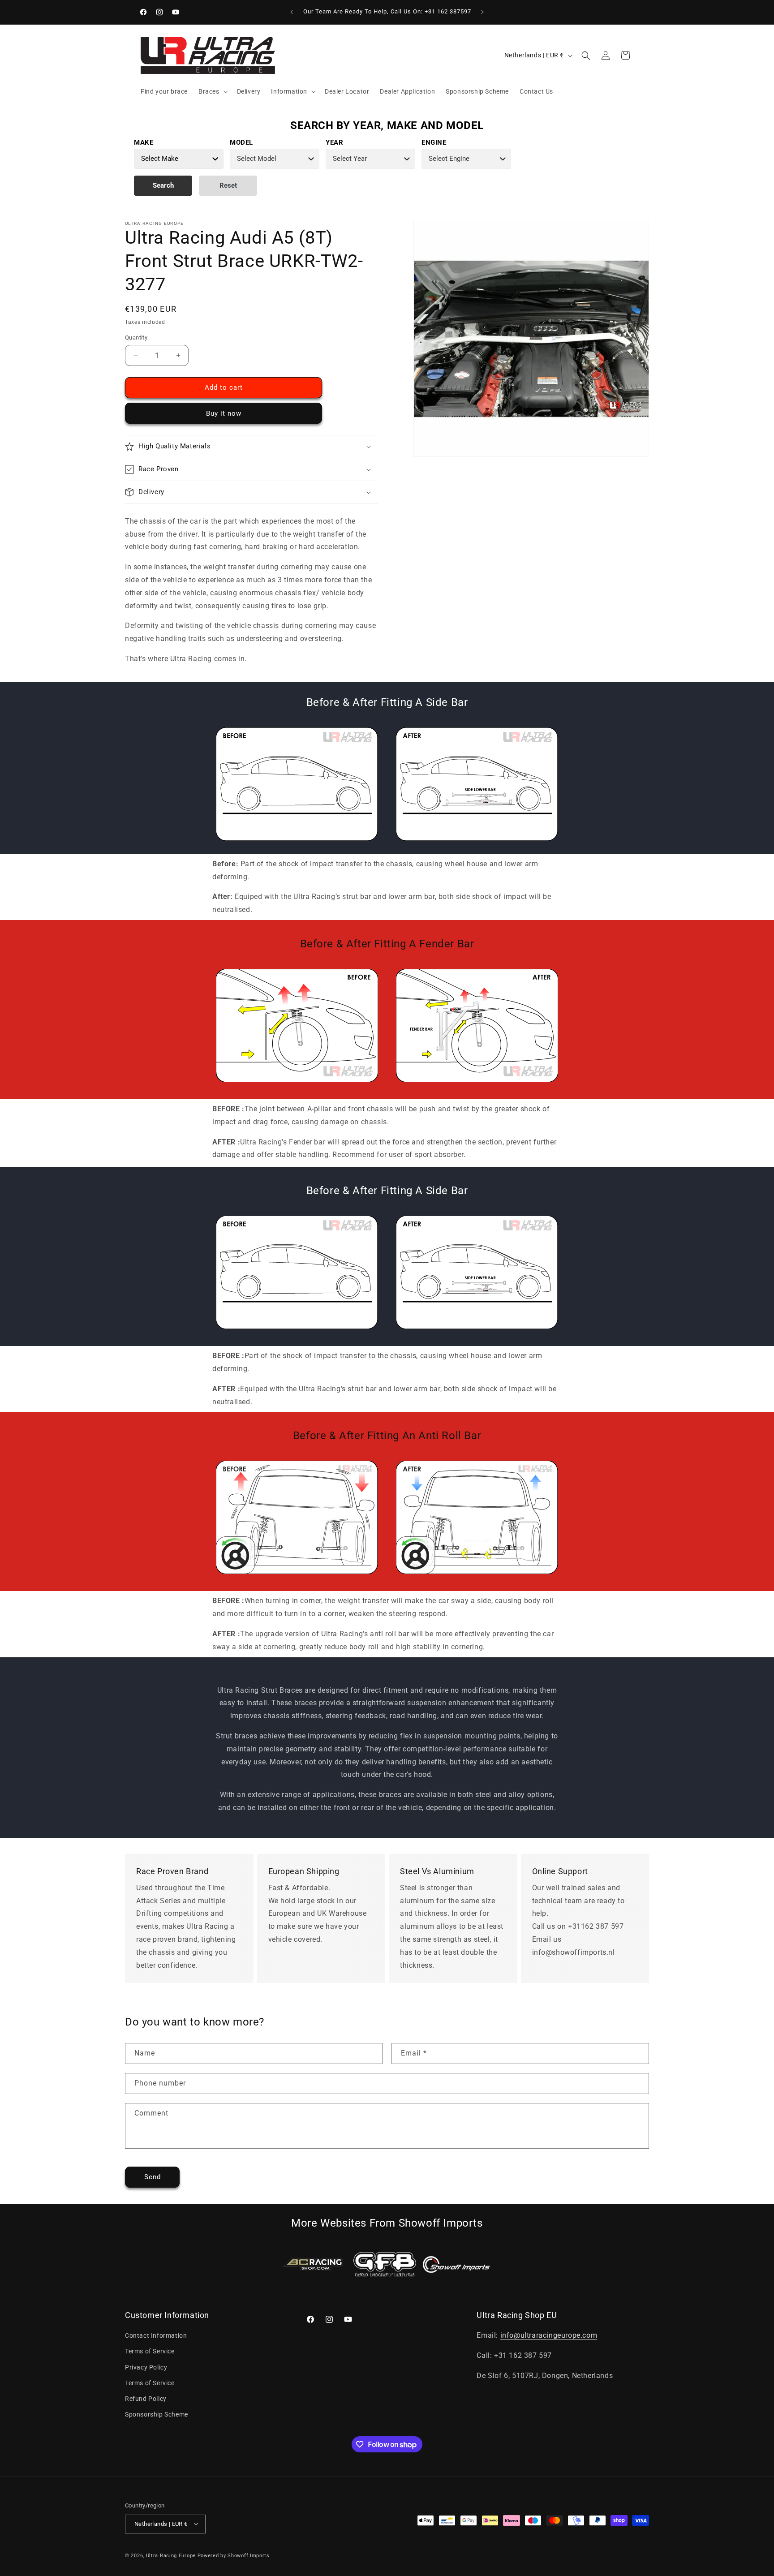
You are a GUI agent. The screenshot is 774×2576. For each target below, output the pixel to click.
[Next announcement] (482, 12)
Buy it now (224, 413)
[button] (212, 91)
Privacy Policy (146, 2367)
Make (144, 142)
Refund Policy (146, 2399)
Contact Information (156, 2336)
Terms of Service (150, 2352)
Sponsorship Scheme (157, 2415)
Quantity (136, 338)
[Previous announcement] (292, 12)
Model (241, 142)
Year (334, 142)
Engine (434, 142)
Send (153, 2177)
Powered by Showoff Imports (234, 2555)
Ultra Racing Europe (171, 2555)
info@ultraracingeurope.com (549, 2336)
